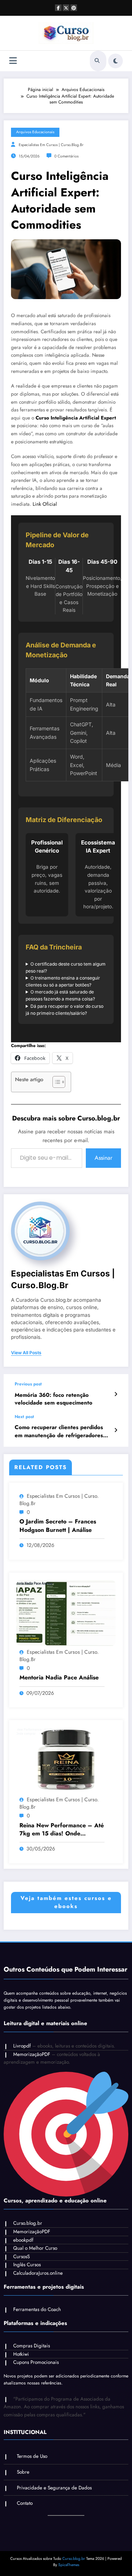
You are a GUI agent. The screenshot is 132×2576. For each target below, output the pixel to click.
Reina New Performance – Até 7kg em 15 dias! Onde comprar (62, 1830)
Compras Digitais (32, 2346)
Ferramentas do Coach (37, 2309)
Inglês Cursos (27, 2265)
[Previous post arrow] (116, 1394)
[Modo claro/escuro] (115, 61)
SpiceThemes (69, 2565)
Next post (24, 1417)
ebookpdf (23, 2240)
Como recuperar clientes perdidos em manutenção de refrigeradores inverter (59, 1431)
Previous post (28, 1384)
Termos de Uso (32, 2456)
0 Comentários (66, 156)
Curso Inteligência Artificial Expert (76, 418)
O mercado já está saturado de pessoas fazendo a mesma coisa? (60, 995)
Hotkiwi (21, 2354)
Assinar (103, 1158)
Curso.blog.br (28, 2223)
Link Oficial (45, 504)
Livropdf (22, 2046)
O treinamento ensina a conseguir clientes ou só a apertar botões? (63, 981)
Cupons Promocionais (36, 2362)
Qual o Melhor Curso (35, 2248)
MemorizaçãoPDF (32, 2054)
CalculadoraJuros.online (38, 2273)
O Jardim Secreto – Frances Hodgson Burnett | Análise (58, 1526)
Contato (25, 2503)
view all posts (26, 1353)
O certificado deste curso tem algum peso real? (66, 967)
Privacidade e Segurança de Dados (54, 2488)
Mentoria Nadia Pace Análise (59, 1678)
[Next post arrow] (116, 1430)
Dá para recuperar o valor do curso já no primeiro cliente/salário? (65, 1010)
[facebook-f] (58, 8)
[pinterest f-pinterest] (74, 8)
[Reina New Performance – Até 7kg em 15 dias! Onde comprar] (66, 1760)
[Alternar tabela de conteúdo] (55, 1082)
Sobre (23, 2472)
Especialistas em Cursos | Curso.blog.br (51, 145)
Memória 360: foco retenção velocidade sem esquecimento (54, 1399)
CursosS (21, 2257)
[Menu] (13, 61)
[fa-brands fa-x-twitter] (66, 8)
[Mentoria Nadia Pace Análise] (66, 1612)
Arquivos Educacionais (35, 132)
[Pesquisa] (97, 61)
